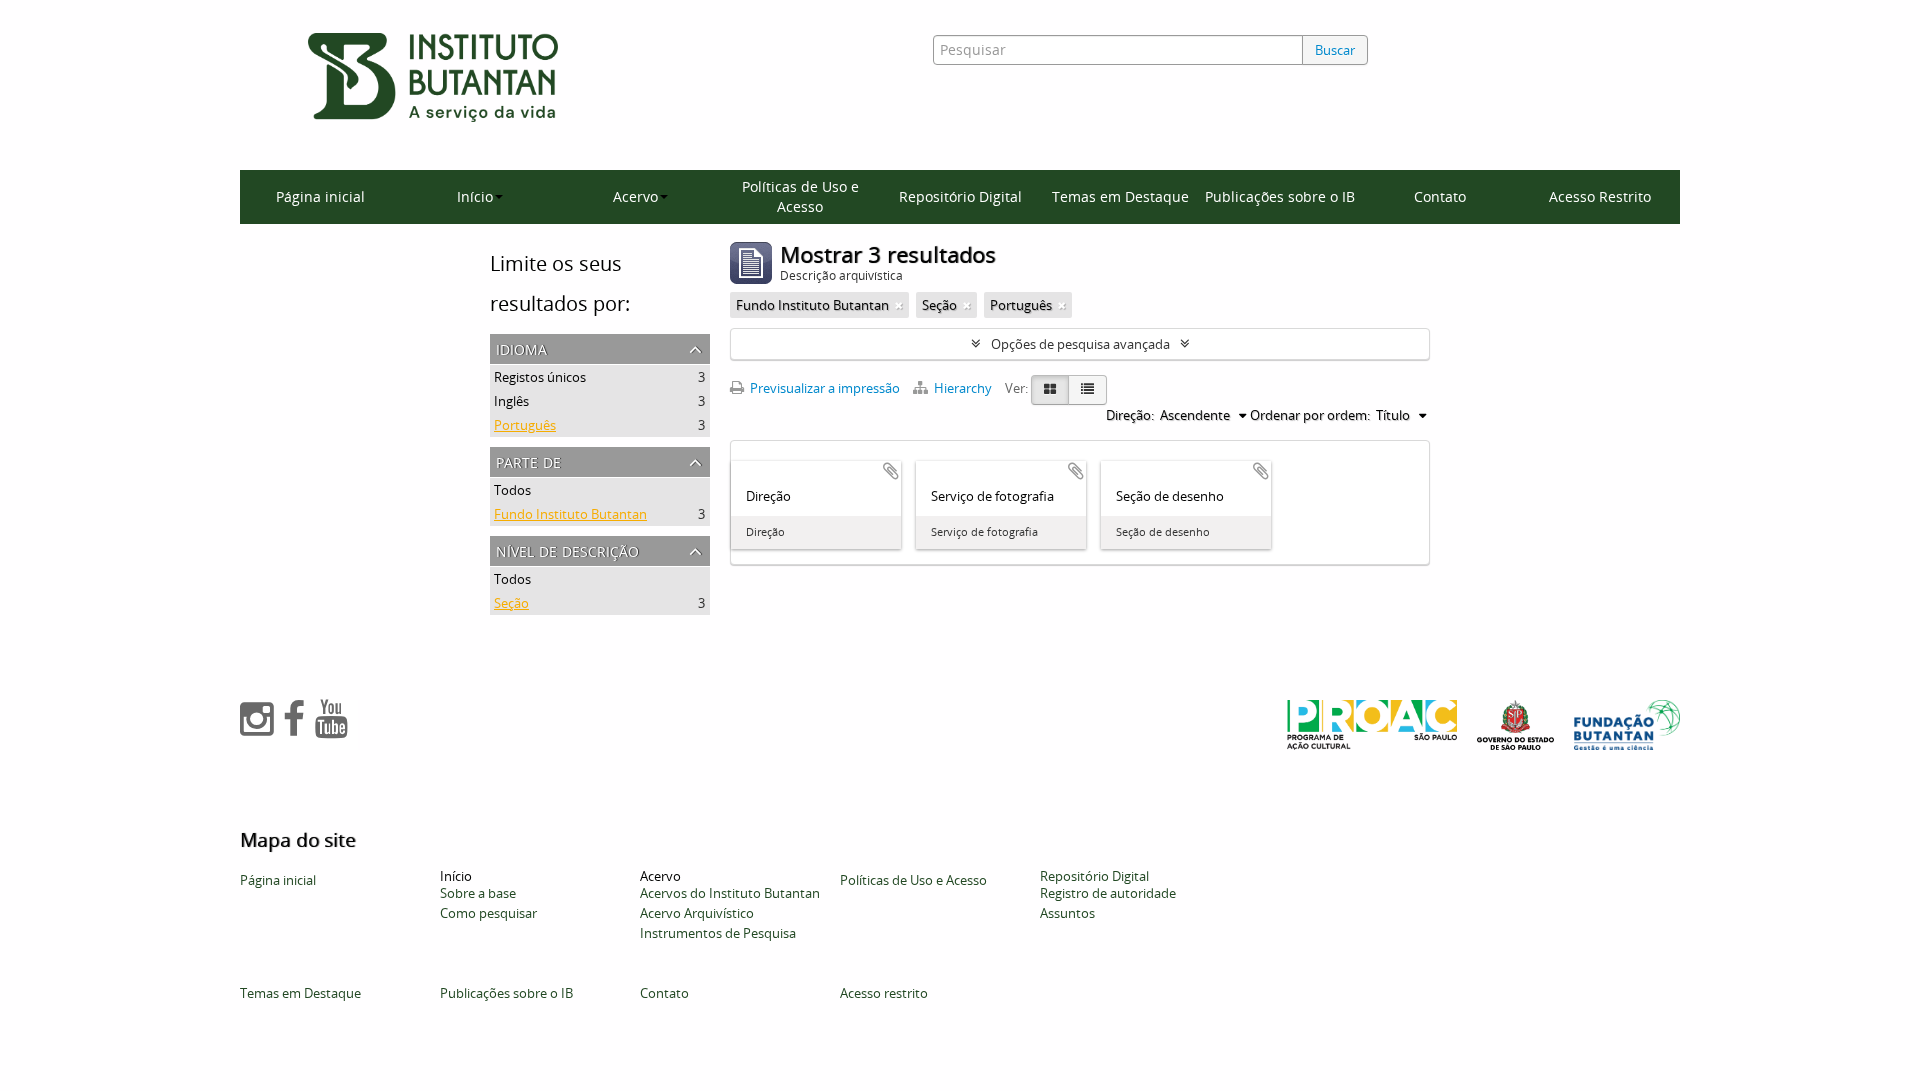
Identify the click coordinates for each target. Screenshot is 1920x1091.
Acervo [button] (635, 196)
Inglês (511, 401)
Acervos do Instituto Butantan (730, 893)
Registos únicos (540, 377)
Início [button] (475, 196)
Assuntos (1067, 913)
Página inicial (320, 196)
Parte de (528, 460)
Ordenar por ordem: (1310, 415)
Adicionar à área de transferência (891, 471)
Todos (512, 490)
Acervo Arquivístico (697, 913)
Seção (511, 603)
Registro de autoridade (1108, 893)
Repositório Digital (960, 196)
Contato (1440, 196)
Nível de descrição (567, 549)
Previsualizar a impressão (823, 388)
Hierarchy (963, 388)
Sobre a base (478, 893)
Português (525, 425)
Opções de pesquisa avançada (1080, 344)
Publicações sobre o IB (1280, 196)
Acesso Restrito (1600, 196)
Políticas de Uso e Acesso (800, 196)
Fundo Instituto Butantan (570, 514)
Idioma (521, 347)
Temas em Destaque (1120, 196)
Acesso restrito (884, 993)
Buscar (1335, 50)
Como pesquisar (488, 913)
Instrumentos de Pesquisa (718, 933)
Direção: (1130, 415)
